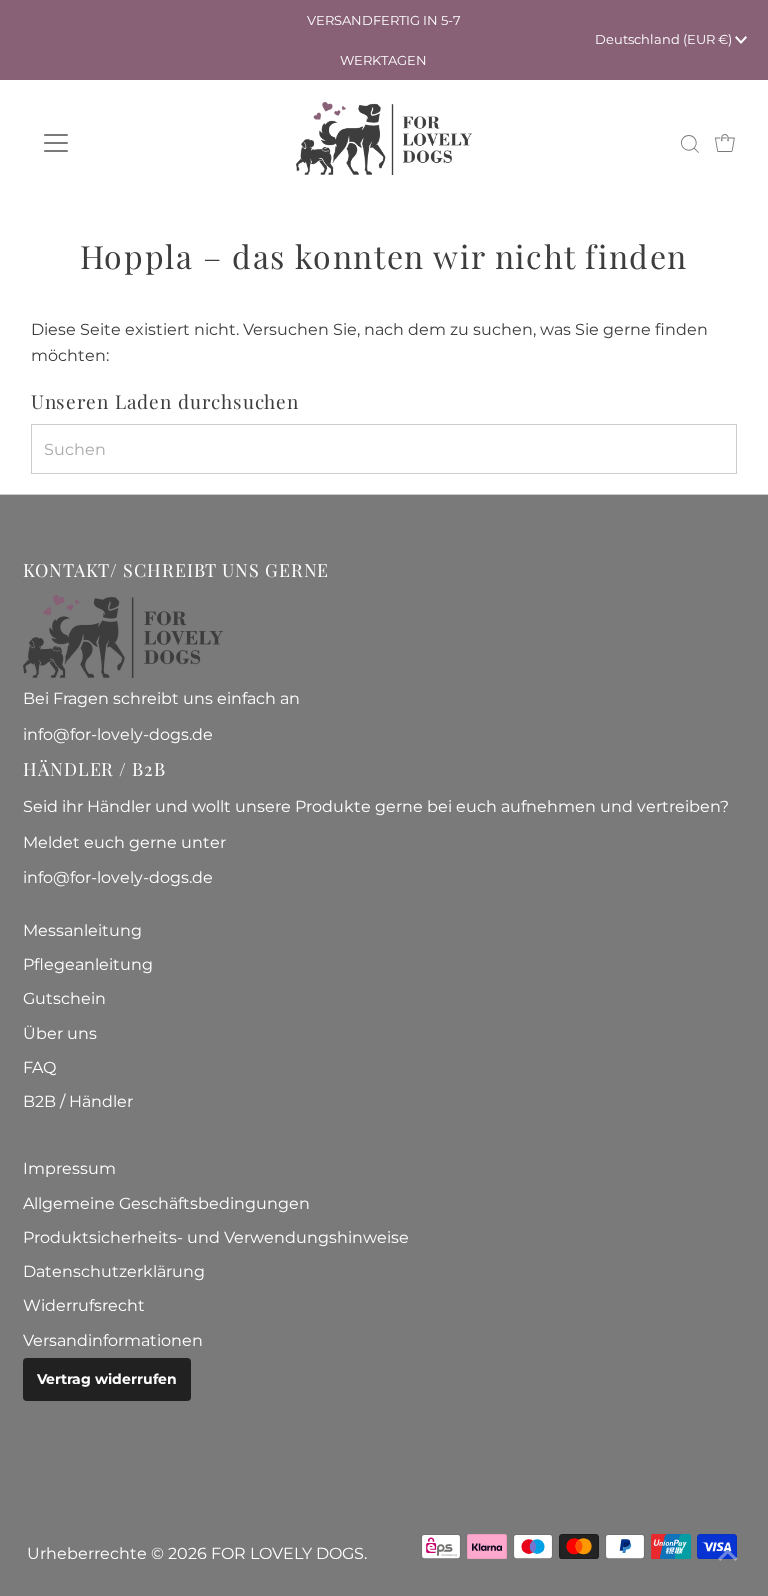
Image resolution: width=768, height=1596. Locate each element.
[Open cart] (725, 143)
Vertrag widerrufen (107, 1379)
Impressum (69, 1168)
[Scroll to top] (728, 1556)
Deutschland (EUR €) (665, 39)
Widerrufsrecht (84, 1305)
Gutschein (64, 998)
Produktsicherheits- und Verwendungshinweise (216, 1237)
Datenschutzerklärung (114, 1271)
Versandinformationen (113, 1340)
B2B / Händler (78, 1101)
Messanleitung (82, 930)
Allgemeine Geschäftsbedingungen (166, 1203)
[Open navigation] (114, 143)
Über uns (60, 1033)
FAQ (39, 1067)
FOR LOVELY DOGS (287, 1553)
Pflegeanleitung (88, 964)
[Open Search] (690, 144)
